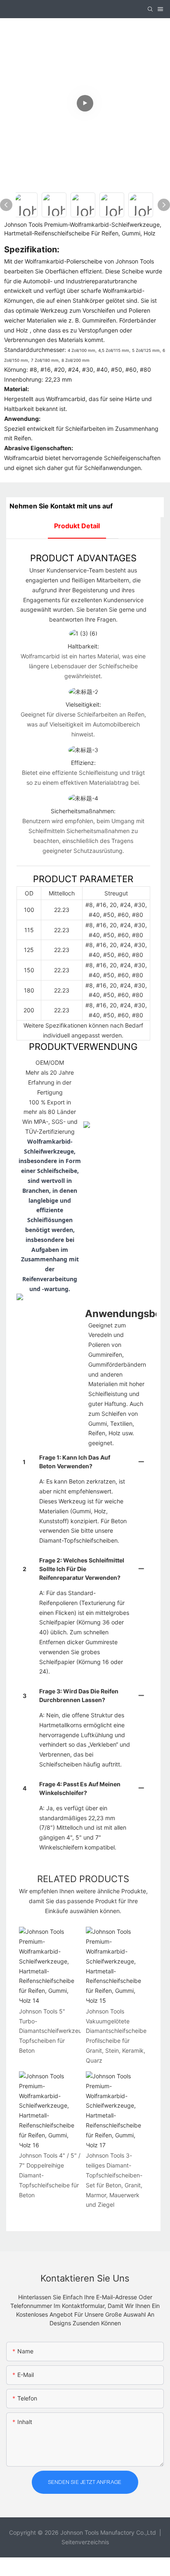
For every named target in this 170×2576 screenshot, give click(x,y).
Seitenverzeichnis (85, 2542)
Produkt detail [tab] (77, 526)
